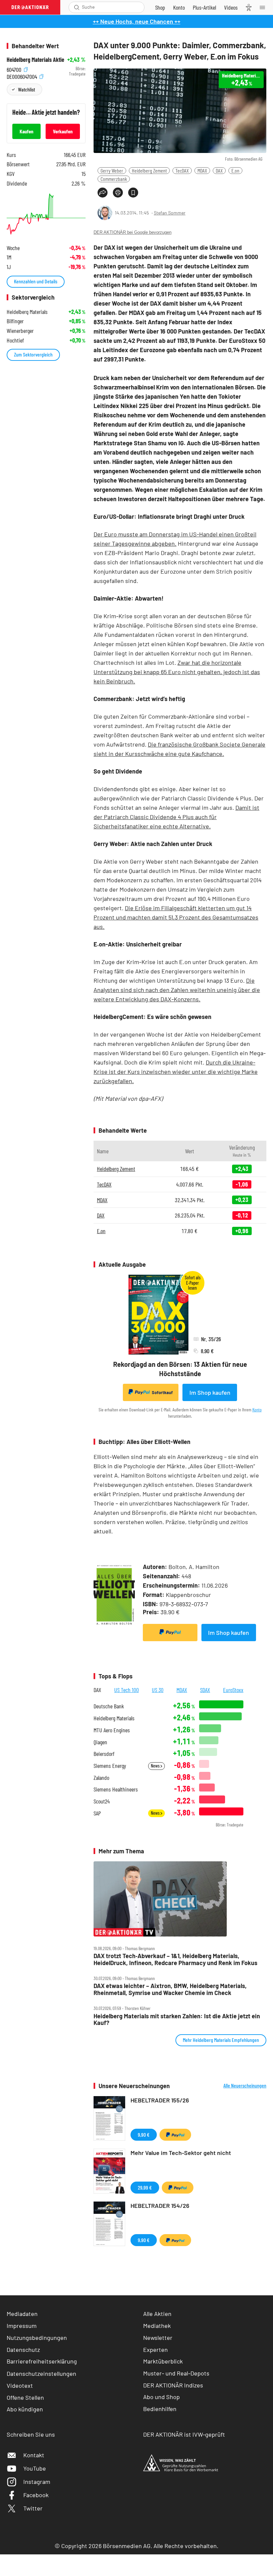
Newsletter (158, 2338)
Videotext (20, 2385)
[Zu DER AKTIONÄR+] (204, 7)
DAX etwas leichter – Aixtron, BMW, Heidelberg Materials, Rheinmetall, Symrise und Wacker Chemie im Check (170, 1989)
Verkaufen (63, 131)
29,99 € (145, 2187)
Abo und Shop (161, 2397)
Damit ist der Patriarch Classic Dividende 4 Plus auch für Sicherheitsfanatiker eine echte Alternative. (176, 817)
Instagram (37, 2482)
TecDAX (182, 170)
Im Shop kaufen (210, 1392)
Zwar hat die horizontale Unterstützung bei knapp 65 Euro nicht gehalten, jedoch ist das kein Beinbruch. (177, 672)
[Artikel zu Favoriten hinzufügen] (133, 193)
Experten (155, 2350)
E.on (235, 170)
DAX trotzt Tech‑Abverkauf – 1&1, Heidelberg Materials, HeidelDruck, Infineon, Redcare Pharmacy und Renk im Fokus (175, 1959)
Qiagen (100, 1742)
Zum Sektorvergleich (33, 354)
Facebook (36, 2495)
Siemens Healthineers (116, 1789)
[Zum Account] (179, 7)
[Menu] (264, 7)
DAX (219, 170)
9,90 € (144, 2135)
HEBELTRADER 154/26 (160, 2206)
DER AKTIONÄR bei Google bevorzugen (133, 232)
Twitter (33, 2508)
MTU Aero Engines (112, 1730)
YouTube (35, 2468)
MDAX (202, 170)
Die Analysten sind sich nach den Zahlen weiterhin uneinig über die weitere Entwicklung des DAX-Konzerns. (177, 990)
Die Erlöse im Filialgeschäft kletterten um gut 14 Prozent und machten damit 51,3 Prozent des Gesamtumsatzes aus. (176, 917)
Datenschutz (23, 2350)
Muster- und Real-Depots (176, 2373)
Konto (257, 1410)
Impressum (22, 2326)
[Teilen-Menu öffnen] (103, 193)
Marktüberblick (163, 2361)
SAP (97, 1813)
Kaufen (26, 131)
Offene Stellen (25, 2397)
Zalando (101, 1778)
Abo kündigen (25, 2409)
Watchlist (26, 89)
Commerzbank (114, 179)
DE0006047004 (22, 76)
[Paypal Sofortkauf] (170, 1633)
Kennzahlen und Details (36, 281)
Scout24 (102, 1801)
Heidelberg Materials (114, 1718)
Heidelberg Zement (149, 170)
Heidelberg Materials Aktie (35, 60)
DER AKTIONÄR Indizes (173, 2385)
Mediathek (157, 2326)
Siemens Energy (110, 1766)
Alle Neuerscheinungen (245, 2085)
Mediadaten (22, 2314)
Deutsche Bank (109, 1706)
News (156, 1766)
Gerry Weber (112, 170)
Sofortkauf (162, 1392)
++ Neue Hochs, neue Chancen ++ (137, 21)
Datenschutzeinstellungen (41, 2373)
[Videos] (231, 7)
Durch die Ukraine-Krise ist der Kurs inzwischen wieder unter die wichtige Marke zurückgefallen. (176, 1072)
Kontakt (34, 2455)
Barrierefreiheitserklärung (42, 2361)
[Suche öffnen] (77, 7)
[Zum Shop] (160, 7)
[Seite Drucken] (118, 193)
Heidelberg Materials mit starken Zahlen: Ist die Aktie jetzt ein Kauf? (177, 2019)
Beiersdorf (104, 1754)
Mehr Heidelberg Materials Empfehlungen (221, 2040)
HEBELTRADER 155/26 (160, 2100)
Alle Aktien (157, 2314)
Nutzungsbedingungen (37, 2338)
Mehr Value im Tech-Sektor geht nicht (181, 2153)
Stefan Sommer (170, 213)
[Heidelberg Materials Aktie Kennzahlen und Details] (46, 214)
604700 (15, 69)
